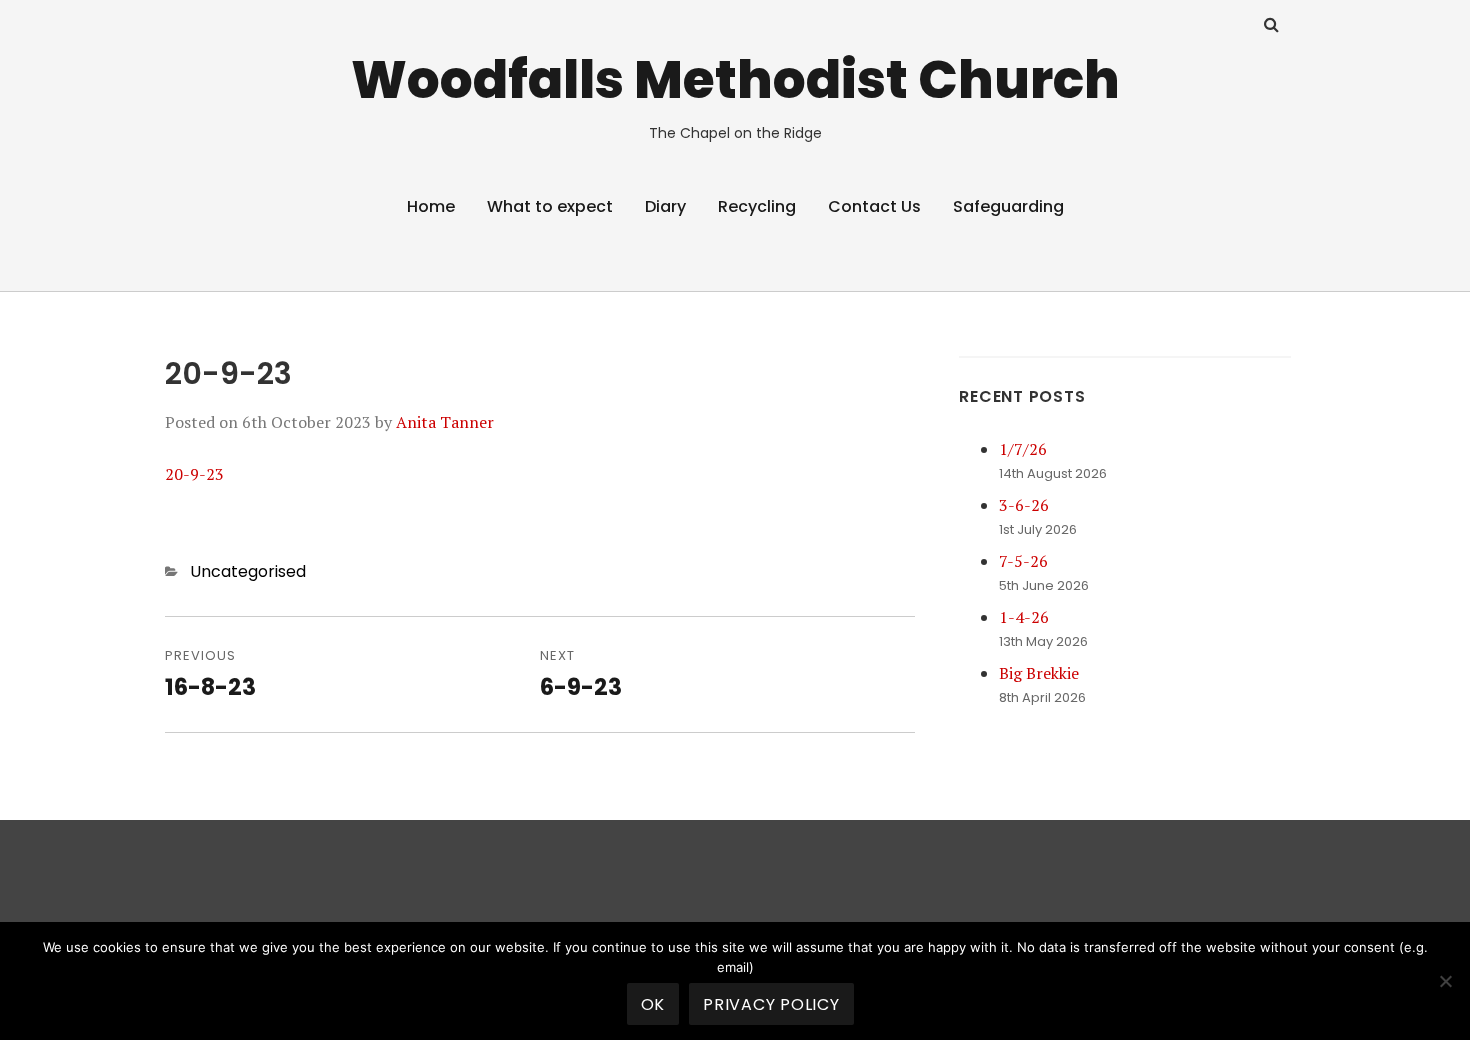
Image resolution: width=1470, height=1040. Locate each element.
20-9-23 (194, 474)
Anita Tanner (445, 422)
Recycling (757, 206)
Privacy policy (771, 1004)
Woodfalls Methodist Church (735, 79)
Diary (665, 206)
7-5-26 (1023, 561)
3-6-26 (1024, 505)
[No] (1445, 981)
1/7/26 (1023, 449)
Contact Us (874, 206)
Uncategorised (248, 571)
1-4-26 (1024, 617)
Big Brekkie (1039, 673)
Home (431, 206)
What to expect (550, 206)
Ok (653, 1004)
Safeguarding (1008, 206)
